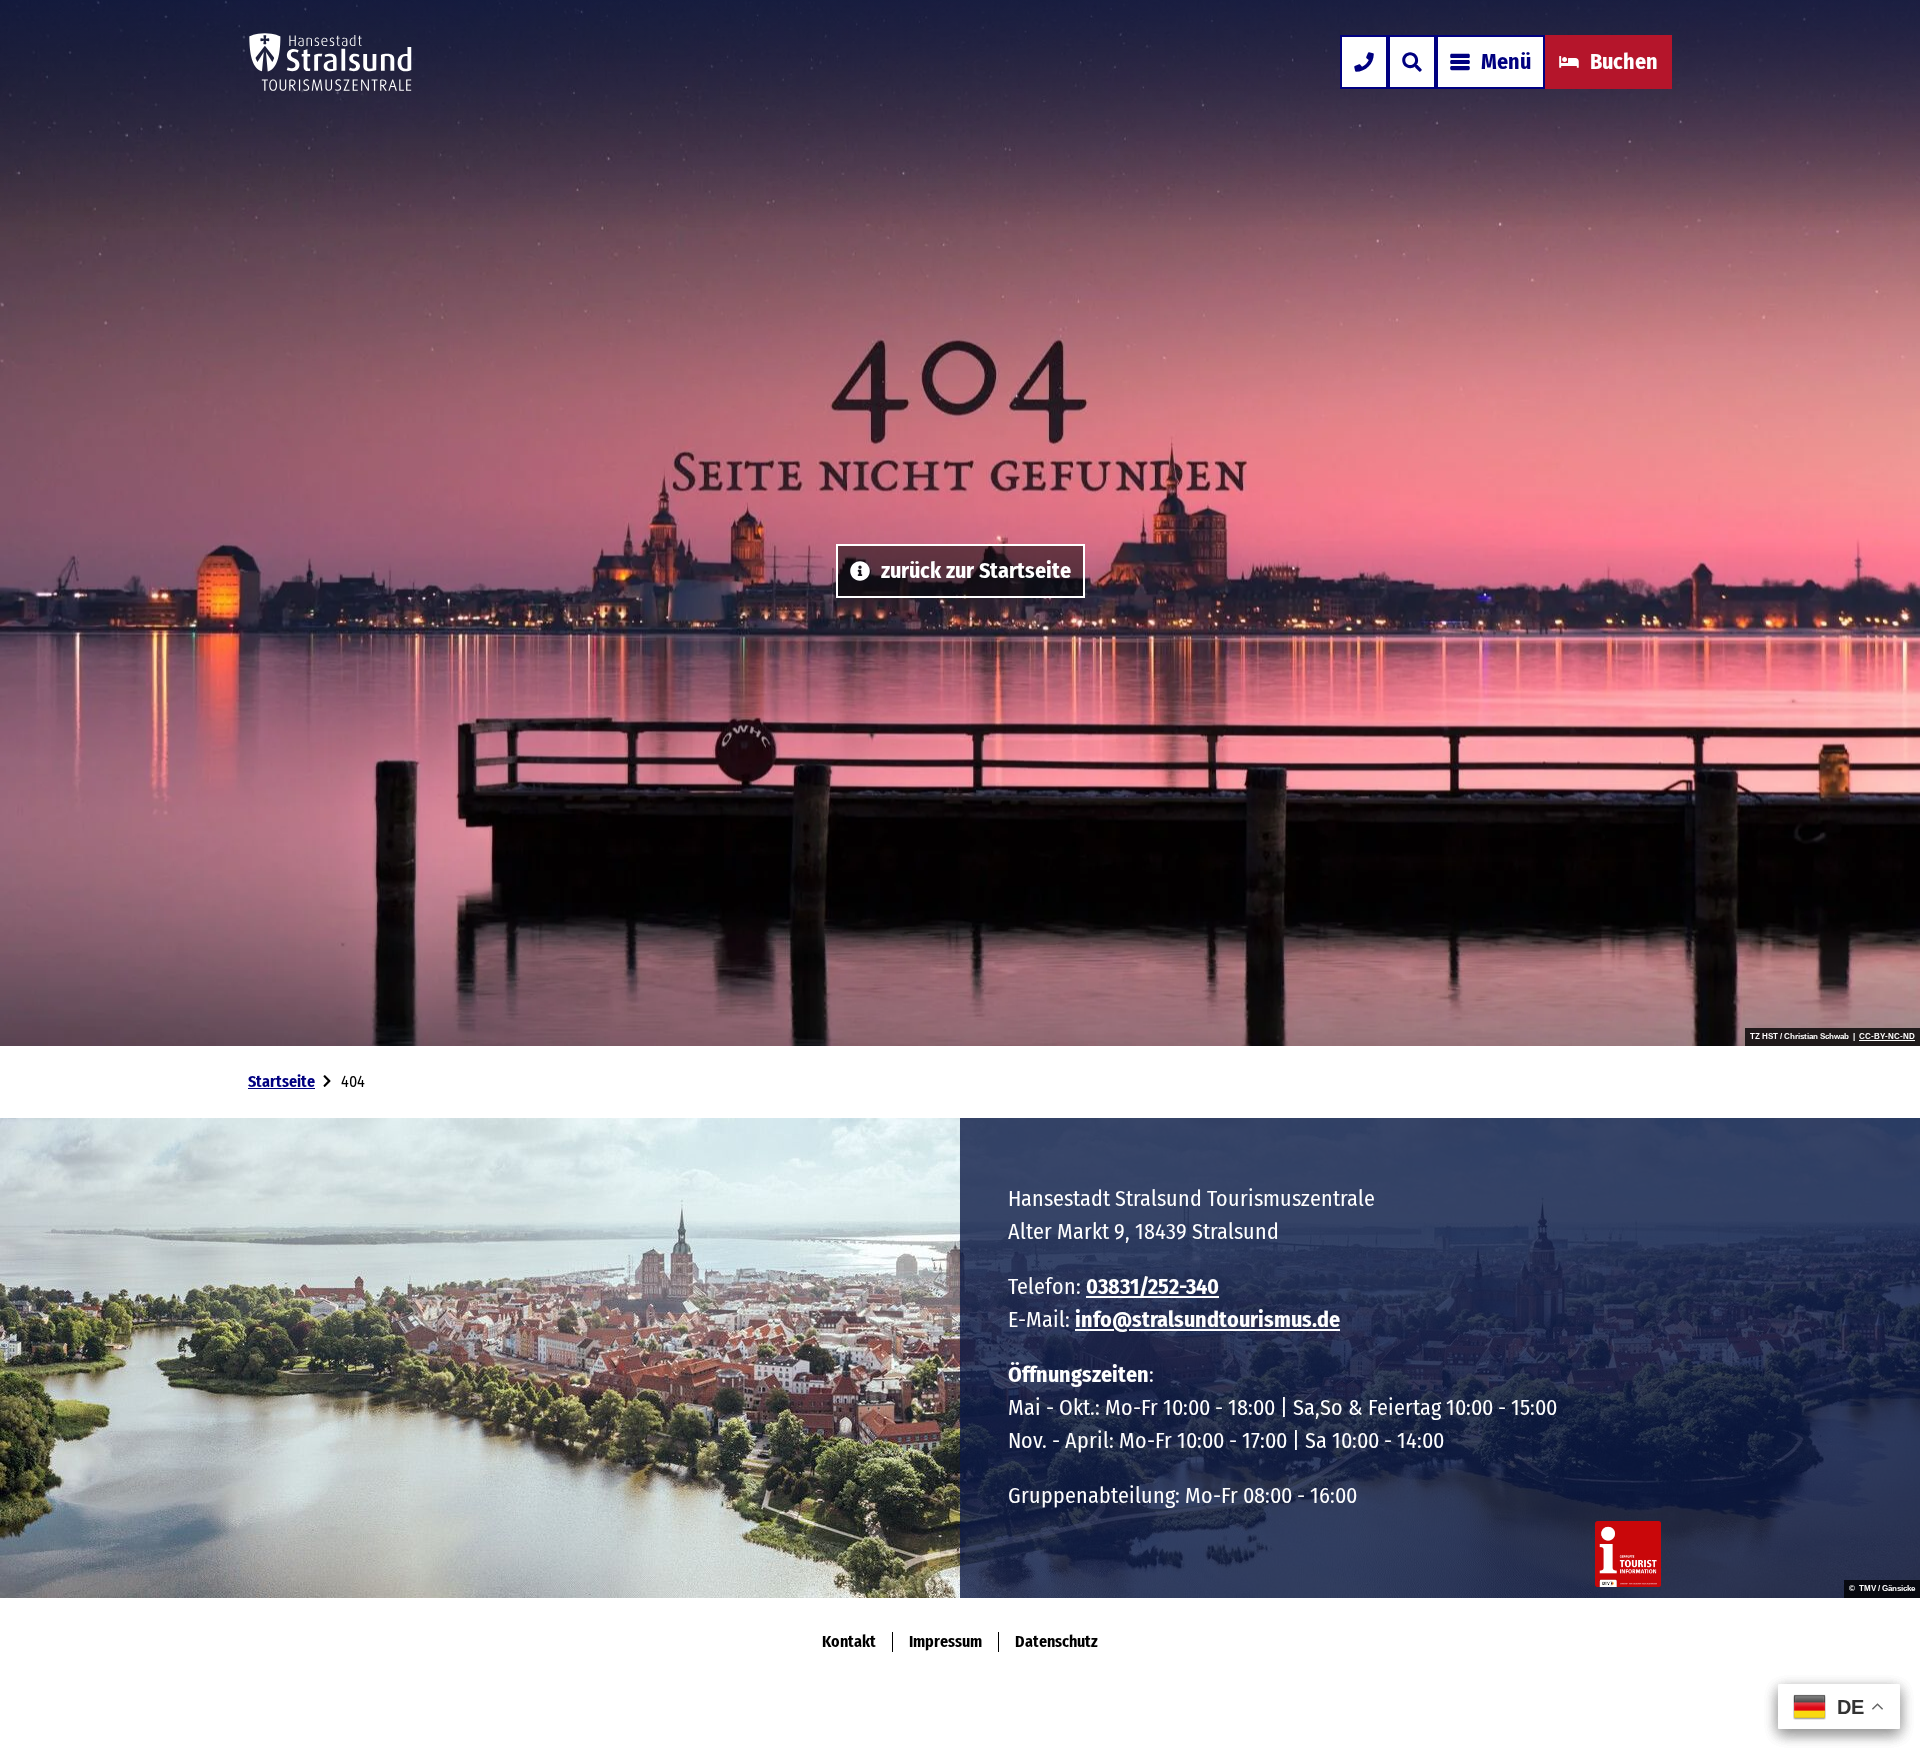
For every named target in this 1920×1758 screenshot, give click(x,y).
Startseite (281, 1081)
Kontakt (849, 1641)
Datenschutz (1056, 1641)
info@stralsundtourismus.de (1207, 1319)
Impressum (945, 1641)
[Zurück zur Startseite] (330, 62)
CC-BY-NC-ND (1887, 1037)
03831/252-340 (1152, 1286)
